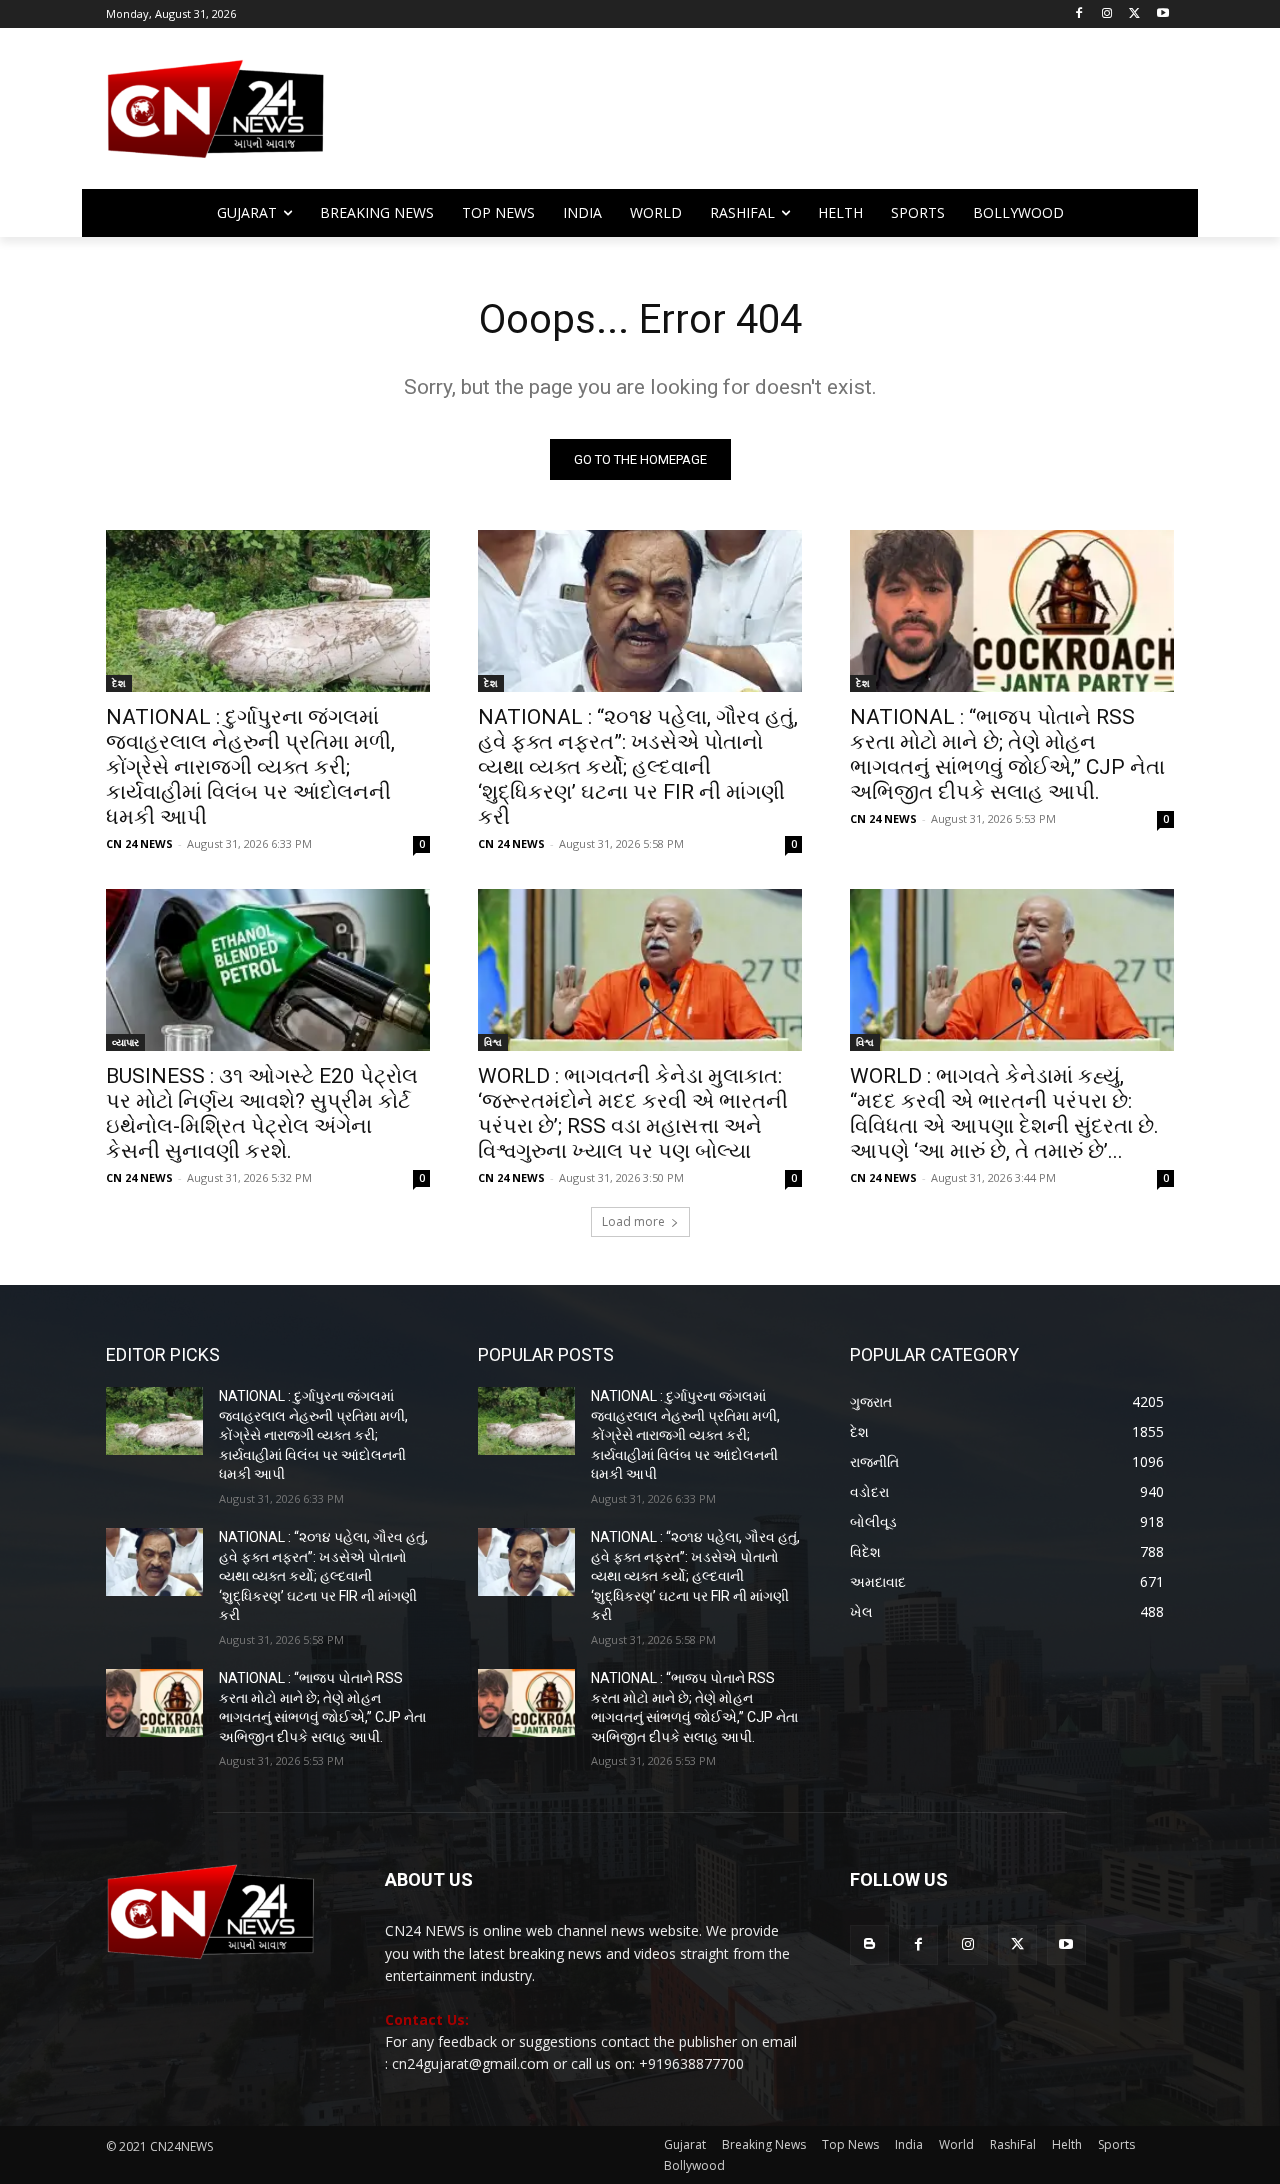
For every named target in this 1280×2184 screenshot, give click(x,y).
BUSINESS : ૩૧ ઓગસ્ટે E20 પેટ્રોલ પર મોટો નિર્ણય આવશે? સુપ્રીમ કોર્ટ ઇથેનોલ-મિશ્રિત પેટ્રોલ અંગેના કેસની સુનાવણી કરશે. (262, 1113)
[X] (1134, 14)
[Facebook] (1079, 14)
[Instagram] (1107, 14)
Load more (633, 1221)
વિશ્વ (493, 1042)
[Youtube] (1162, 14)
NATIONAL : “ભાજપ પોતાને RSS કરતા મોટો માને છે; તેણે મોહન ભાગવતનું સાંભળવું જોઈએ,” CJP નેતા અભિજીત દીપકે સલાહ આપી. (1007, 754)
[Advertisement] (800, 118)
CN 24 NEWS (139, 843)
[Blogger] (869, 1944)
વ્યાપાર (125, 1042)
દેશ (119, 683)
